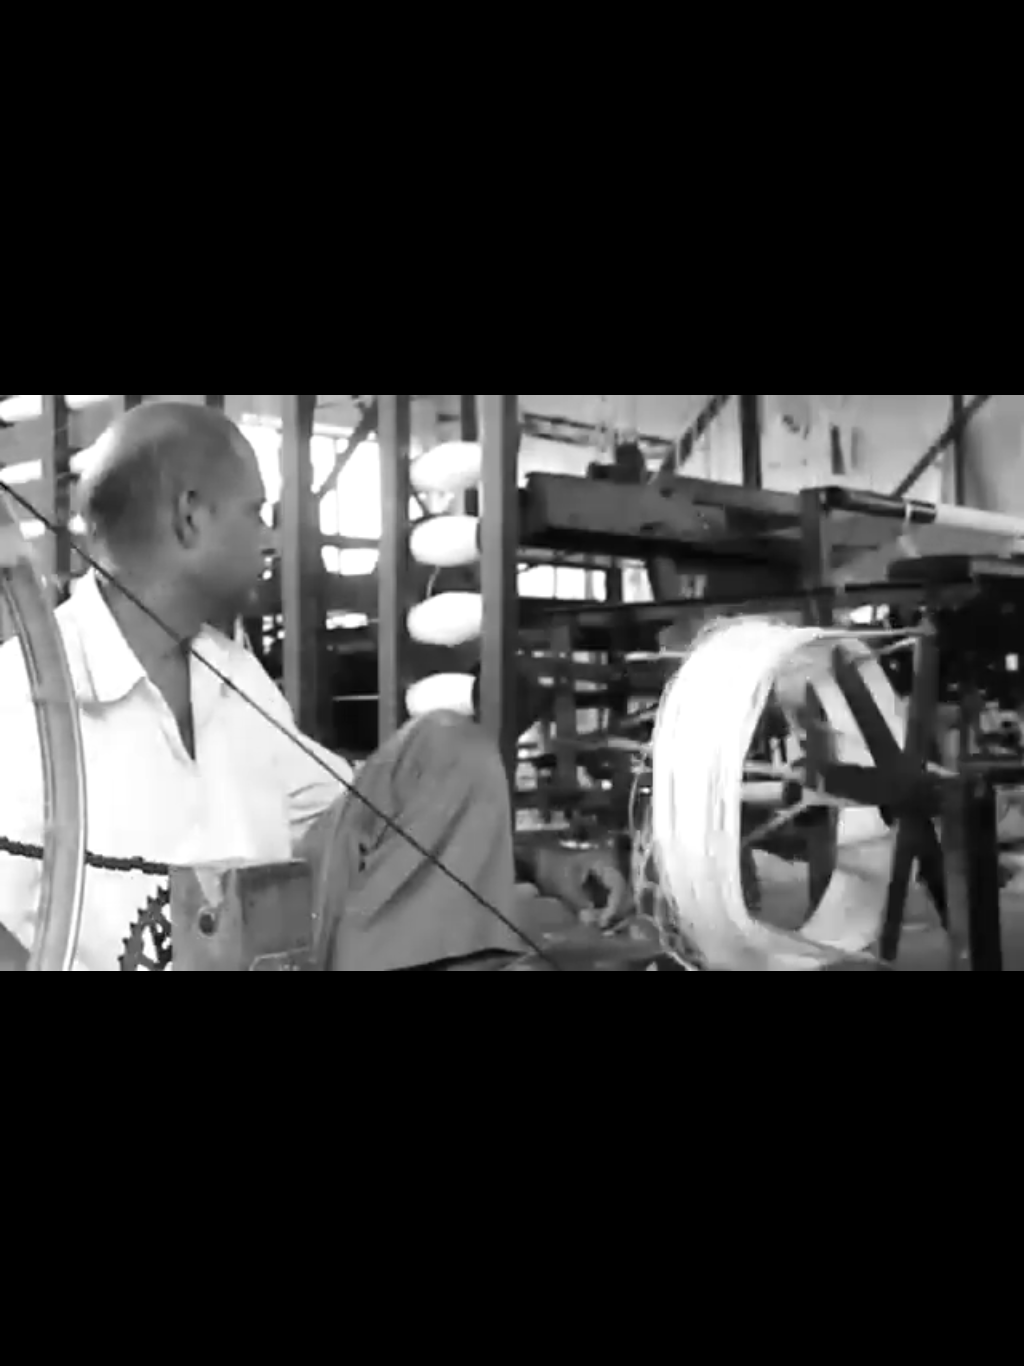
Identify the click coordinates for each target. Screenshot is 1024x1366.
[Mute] (738, 1344)
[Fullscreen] (842, 1344)
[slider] (409, 1344)
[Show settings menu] (790, 1344)
